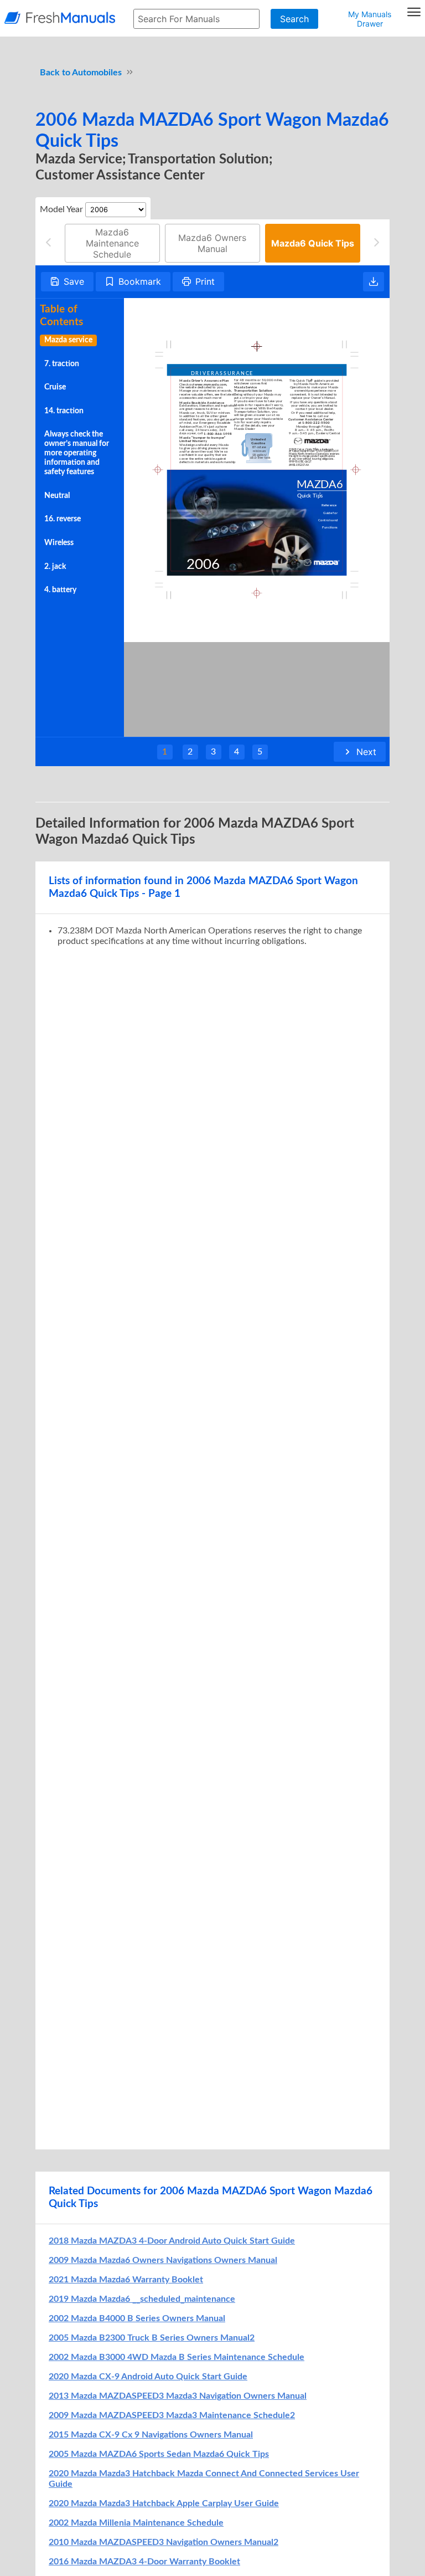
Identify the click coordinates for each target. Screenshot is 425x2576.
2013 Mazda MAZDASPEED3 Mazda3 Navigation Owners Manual (178, 2396)
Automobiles (97, 73)
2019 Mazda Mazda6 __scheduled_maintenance (142, 2299)
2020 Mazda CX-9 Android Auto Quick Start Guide (148, 2377)
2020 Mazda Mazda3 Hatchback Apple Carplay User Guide (164, 2503)
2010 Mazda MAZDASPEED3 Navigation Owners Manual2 (164, 2542)
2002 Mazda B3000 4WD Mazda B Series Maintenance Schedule (177, 2357)
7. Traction (62, 364)
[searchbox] (196, 19)
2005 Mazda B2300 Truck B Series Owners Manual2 (152, 2338)
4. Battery (60, 590)
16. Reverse (63, 519)
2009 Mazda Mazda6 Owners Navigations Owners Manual (163, 2260)
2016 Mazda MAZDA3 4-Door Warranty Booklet (144, 2562)
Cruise (55, 387)
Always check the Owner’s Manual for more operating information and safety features (77, 453)
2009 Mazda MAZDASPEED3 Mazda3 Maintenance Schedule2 (172, 2415)
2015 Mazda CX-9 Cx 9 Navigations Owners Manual (151, 2435)
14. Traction (64, 411)
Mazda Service (68, 340)
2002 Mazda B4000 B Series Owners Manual (137, 2318)
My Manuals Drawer (370, 19)
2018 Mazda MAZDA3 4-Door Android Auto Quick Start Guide (172, 2241)
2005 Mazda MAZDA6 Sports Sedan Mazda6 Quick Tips (159, 2454)
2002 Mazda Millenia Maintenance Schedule (136, 2523)
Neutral (57, 496)
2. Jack (55, 567)
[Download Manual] (374, 282)
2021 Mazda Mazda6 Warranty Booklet (126, 2280)
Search (294, 19)
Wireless (59, 543)
